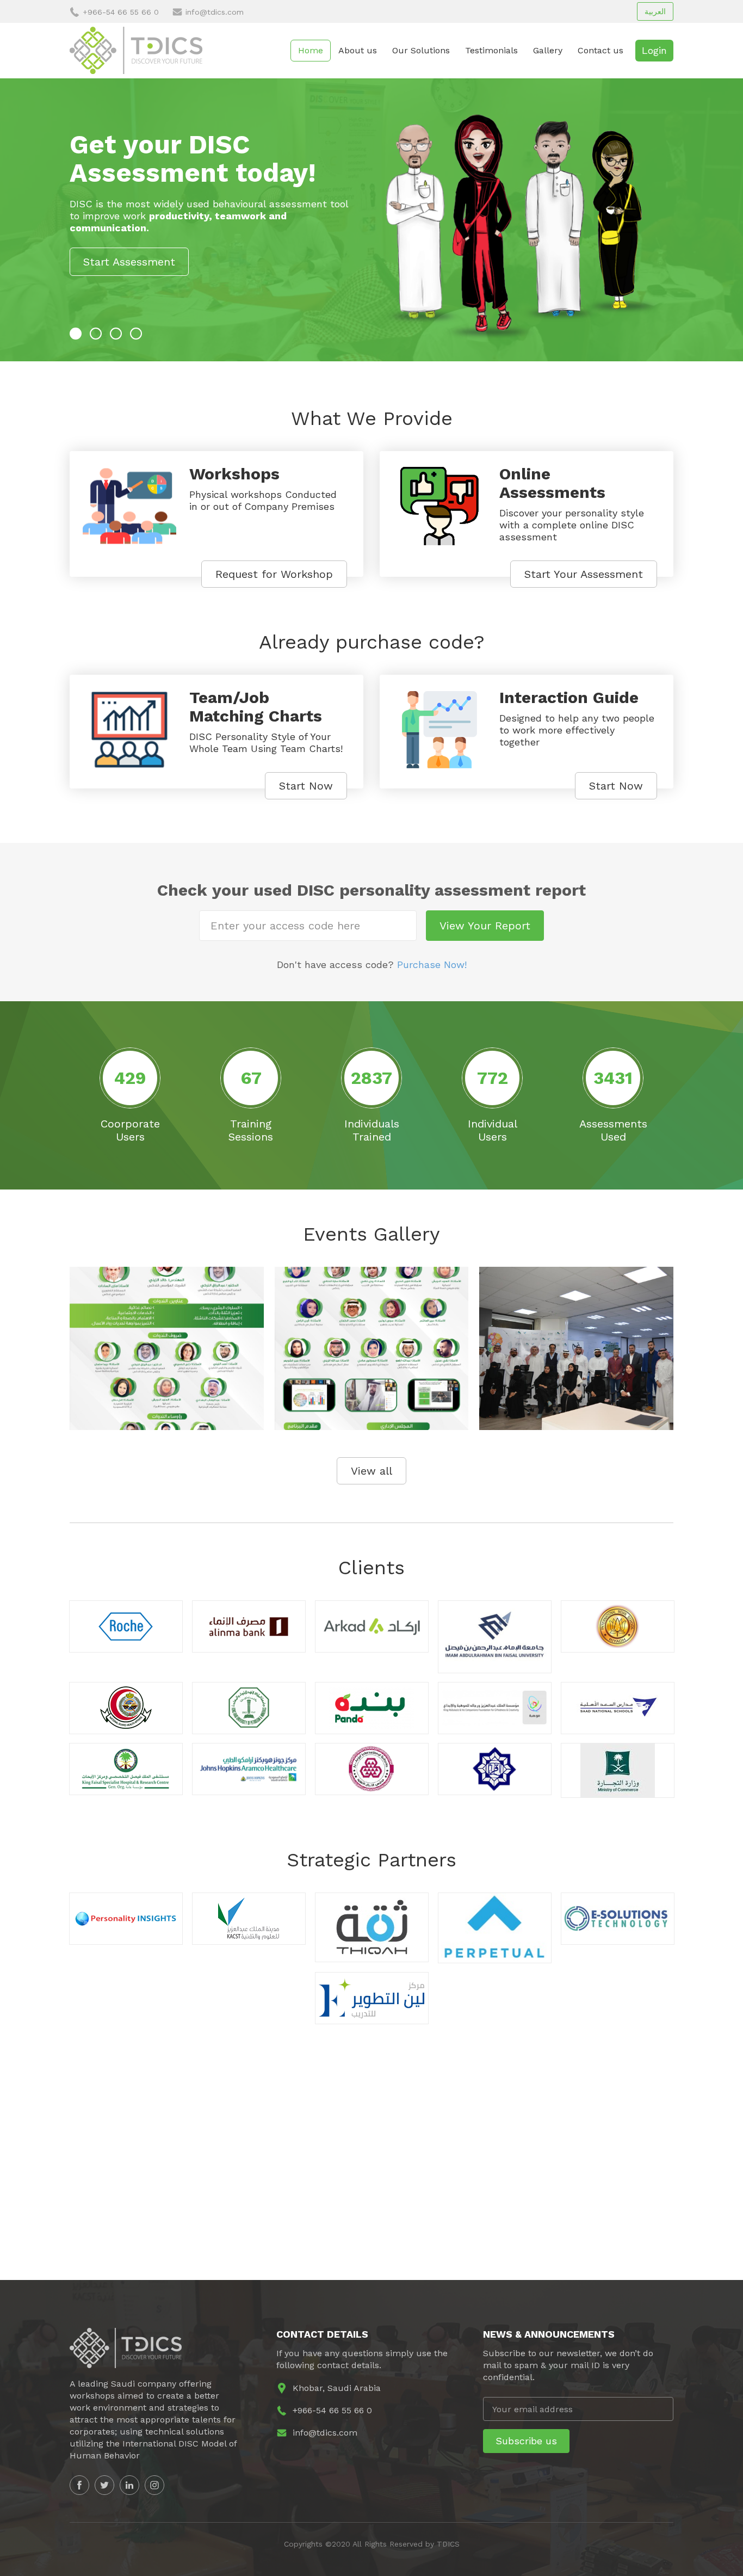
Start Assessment (129, 262)
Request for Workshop (274, 574)
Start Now (306, 786)
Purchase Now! (432, 965)
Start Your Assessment (584, 574)
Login (654, 50)
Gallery (548, 50)
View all (371, 1471)
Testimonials (491, 50)
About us (358, 50)
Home (311, 50)
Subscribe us (526, 2441)
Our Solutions (421, 50)
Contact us (600, 50)
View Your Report (485, 926)
